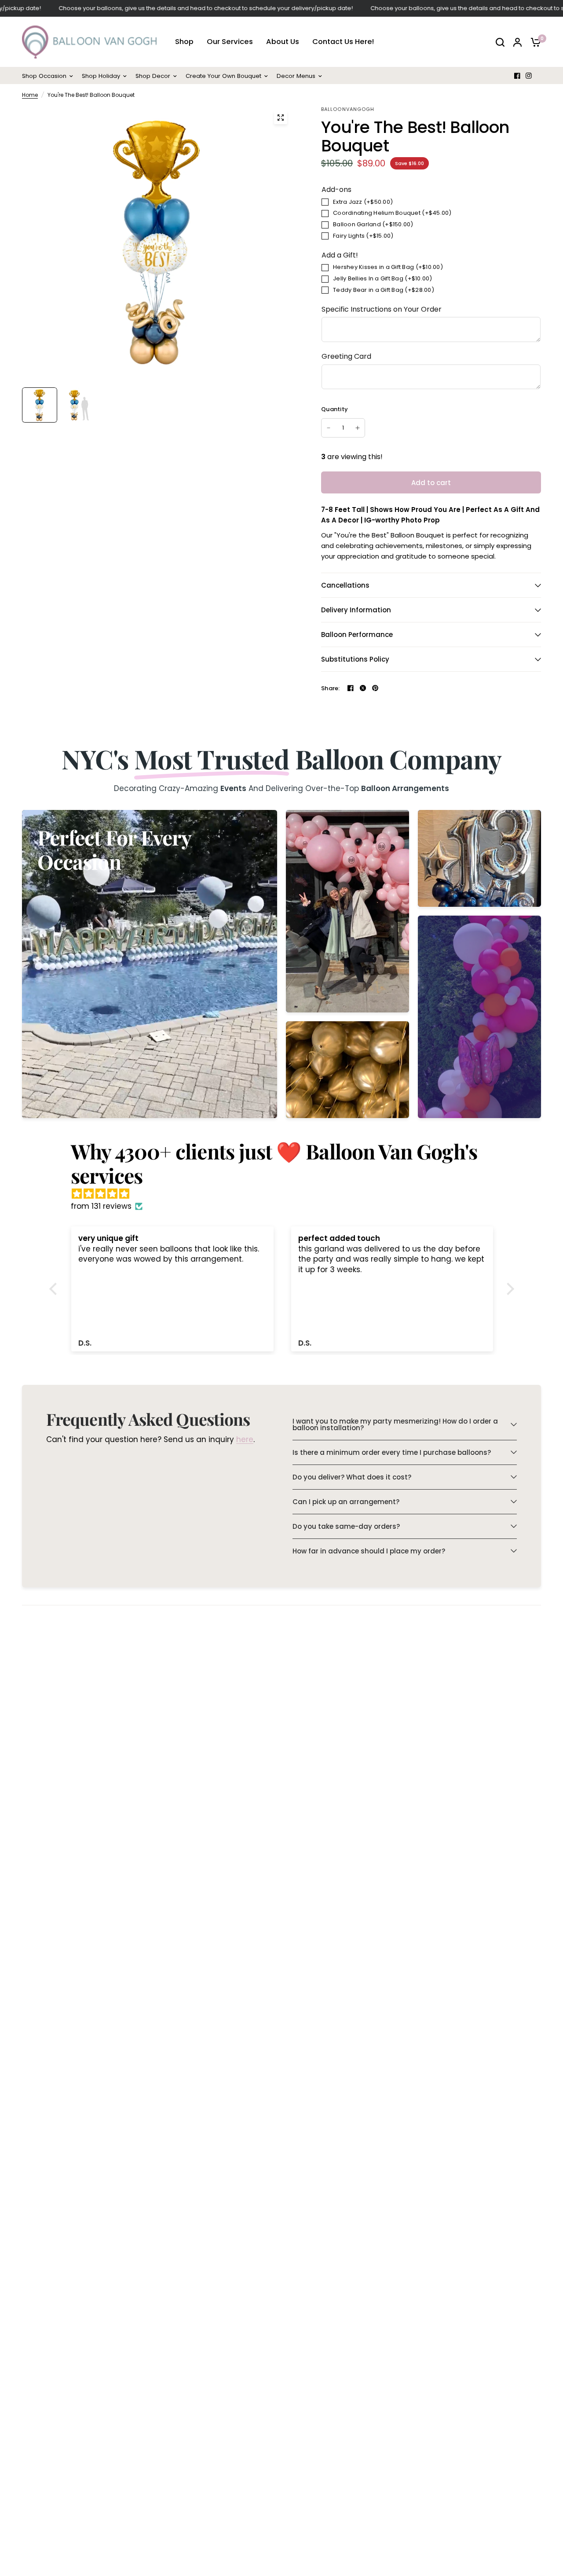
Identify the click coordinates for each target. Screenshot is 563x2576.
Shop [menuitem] (184, 42)
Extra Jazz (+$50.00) (363, 202)
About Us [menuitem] (283, 42)
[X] (363, 688)
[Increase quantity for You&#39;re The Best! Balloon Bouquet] (358, 428)
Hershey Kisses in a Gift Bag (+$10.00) (388, 267)
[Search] (500, 42)
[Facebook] (517, 76)
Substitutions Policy (355, 659)
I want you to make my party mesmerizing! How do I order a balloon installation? (395, 1424)
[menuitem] (50, 76)
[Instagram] (529, 76)
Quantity (335, 409)
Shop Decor (153, 76)
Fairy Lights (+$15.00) (363, 236)
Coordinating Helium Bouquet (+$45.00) (392, 213)
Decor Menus (296, 76)
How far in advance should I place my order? (369, 1551)
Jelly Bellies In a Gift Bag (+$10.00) (383, 278)
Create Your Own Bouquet (223, 76)
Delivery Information (356, 610)
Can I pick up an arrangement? (346, 1502)
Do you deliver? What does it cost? (352, 1477)
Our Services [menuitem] (230, 42)
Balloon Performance (357, 635)
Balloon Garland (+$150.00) (373, 224)
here (245, 1439)
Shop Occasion (44, 76)
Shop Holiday (101, 76)
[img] (286, 1194)
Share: (331, 688)
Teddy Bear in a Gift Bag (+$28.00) (384, 290)
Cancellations (345, 585)
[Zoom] (281, 118)
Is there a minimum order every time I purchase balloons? (392, 1452)
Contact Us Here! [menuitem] (343, 42)
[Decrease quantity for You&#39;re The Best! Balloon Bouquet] (329, 428)
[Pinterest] (375, 688)
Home (30, 95)
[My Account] (517, 42)
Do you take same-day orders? (346, 1526)
